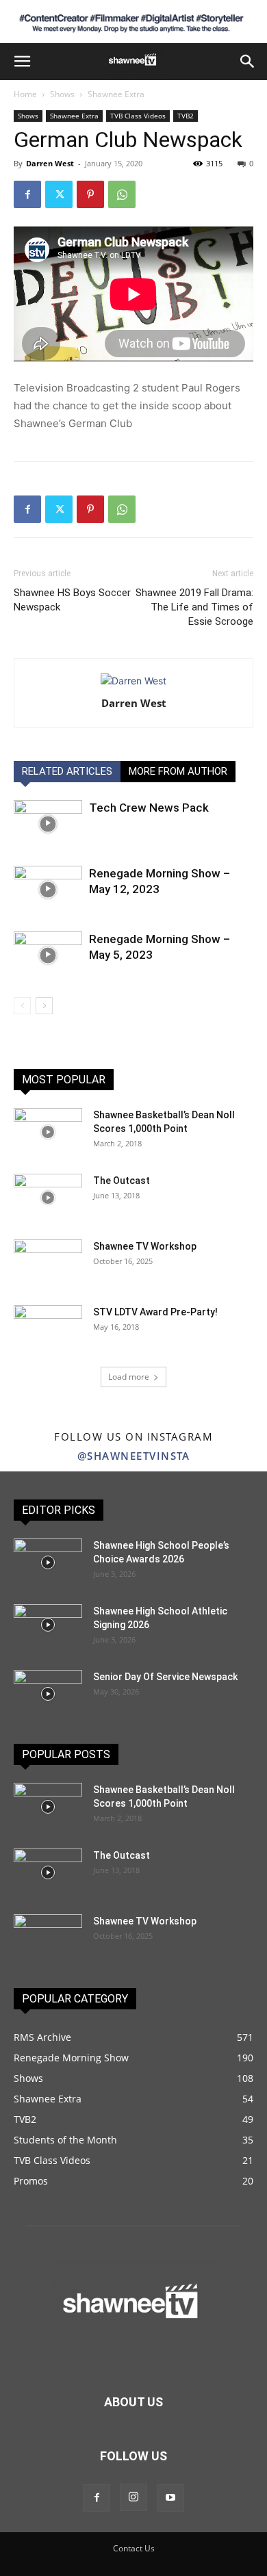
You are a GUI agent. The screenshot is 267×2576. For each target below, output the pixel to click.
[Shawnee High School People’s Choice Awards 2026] (48, 1562)
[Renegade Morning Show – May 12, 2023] (48, 889)
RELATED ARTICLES (67, 771)
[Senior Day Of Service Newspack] (48, 1694)
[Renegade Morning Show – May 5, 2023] (48, 955)
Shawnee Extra (116, 94)
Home (25, 94)
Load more (129, 1377)
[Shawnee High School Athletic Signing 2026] (48, 1625)
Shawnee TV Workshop (145, 1246)
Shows (62, 94)
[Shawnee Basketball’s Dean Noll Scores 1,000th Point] (48, 1132)
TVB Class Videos (138, 116)
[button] (22, 62)
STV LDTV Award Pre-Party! (155, 1312)
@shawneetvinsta (134, 1456)
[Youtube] (170, 2498)
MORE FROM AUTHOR (178, 771)
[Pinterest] (90, 194)
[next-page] (44, 1006)
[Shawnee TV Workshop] (48, 1263)
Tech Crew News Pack (149, 808)
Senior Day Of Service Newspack (165, 1677)
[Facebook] (27, 194)
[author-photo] (133, 681)
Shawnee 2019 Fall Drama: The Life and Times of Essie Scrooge (194, 607)
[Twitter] (59, 194)
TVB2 (186, 116)
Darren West (50, 163)
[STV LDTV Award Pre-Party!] (48, 1329)
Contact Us (134, 2548)
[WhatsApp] (122, 194)
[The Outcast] (48, 1198)
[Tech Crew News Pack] (48, 824)
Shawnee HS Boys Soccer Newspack (72, 600)
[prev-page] (22, 1006)
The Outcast (122, 1181)
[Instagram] (133, 2497)
